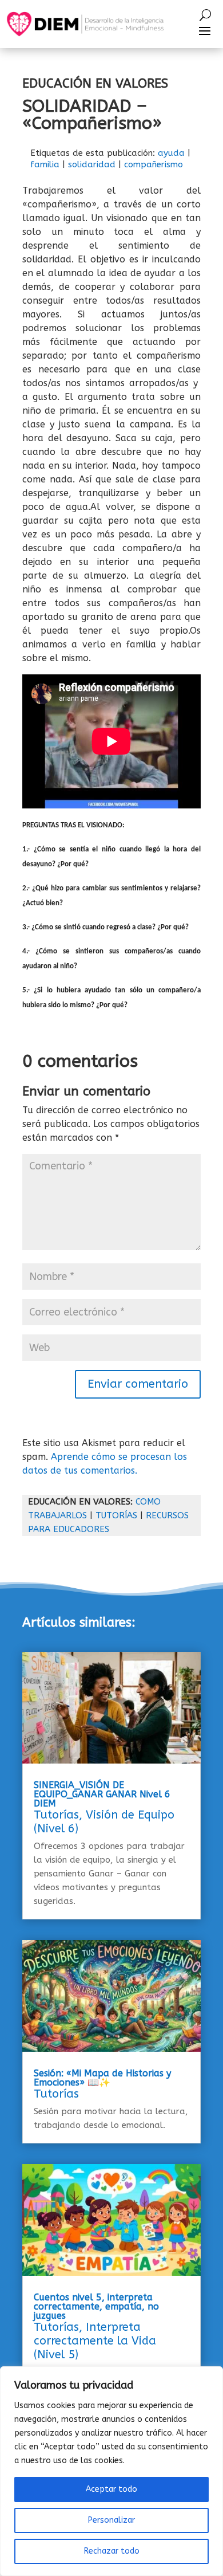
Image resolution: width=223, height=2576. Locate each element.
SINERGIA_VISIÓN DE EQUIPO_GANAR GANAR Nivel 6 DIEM (102, 1794)
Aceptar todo (111, 2489)
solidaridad (92, 164)
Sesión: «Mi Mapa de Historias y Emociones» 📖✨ (102, 2078)
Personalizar (111, 2520)
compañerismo (154, 164)
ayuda (171, 153)
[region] (111, 2471)
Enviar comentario (138, 1384)
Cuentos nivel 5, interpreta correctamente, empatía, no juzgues (96, 2306)
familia (45, 164)
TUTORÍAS (116, 1515)
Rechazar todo (112, 2551)
